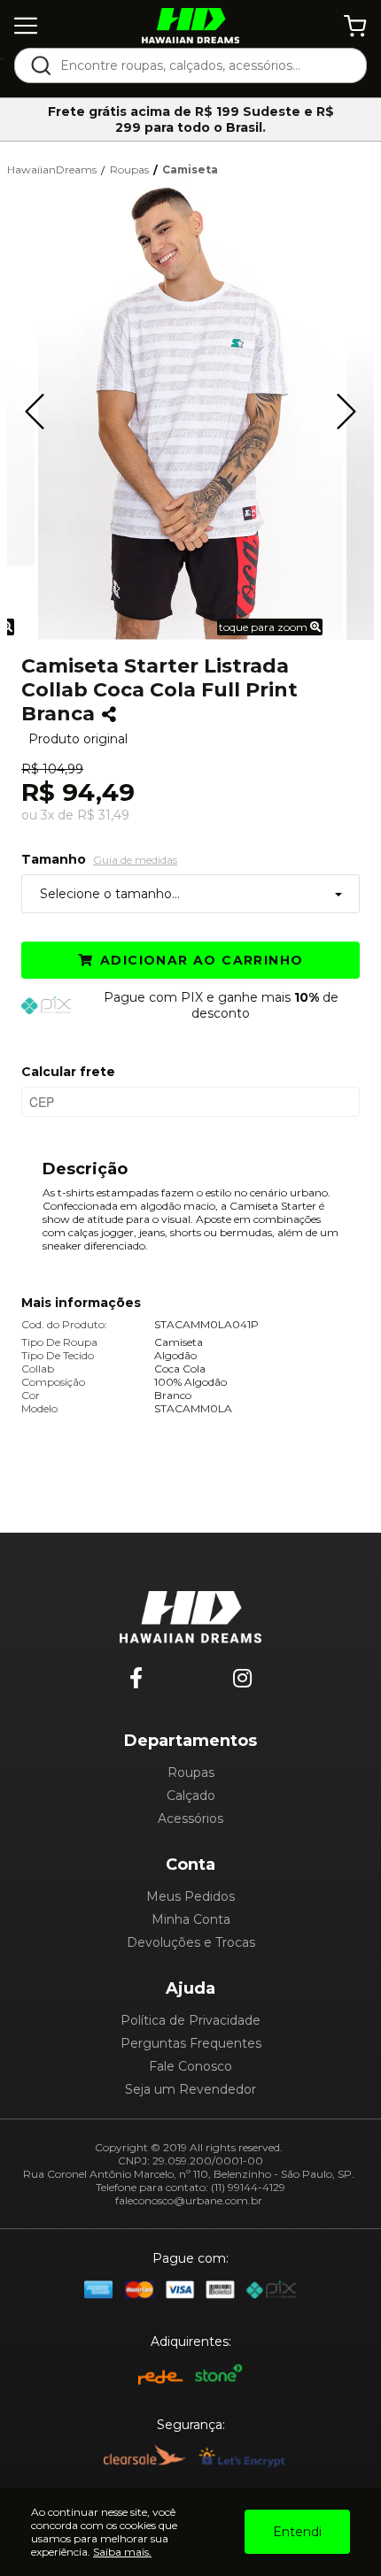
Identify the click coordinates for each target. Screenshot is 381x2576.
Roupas (191, 1772)
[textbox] (202, 65)
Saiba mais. (122, 2552)
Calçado (191, 1796)
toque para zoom (264, 627)
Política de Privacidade (190, 2020)
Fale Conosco (190, 2066)
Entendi (297, 2532)
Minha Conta (191, 1919)
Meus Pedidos (190, 1896)
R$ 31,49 (103, 815)
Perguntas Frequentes (191, 2043)
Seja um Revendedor (190, 2089)
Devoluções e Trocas (191, 1942)
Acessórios (190, 1819)
